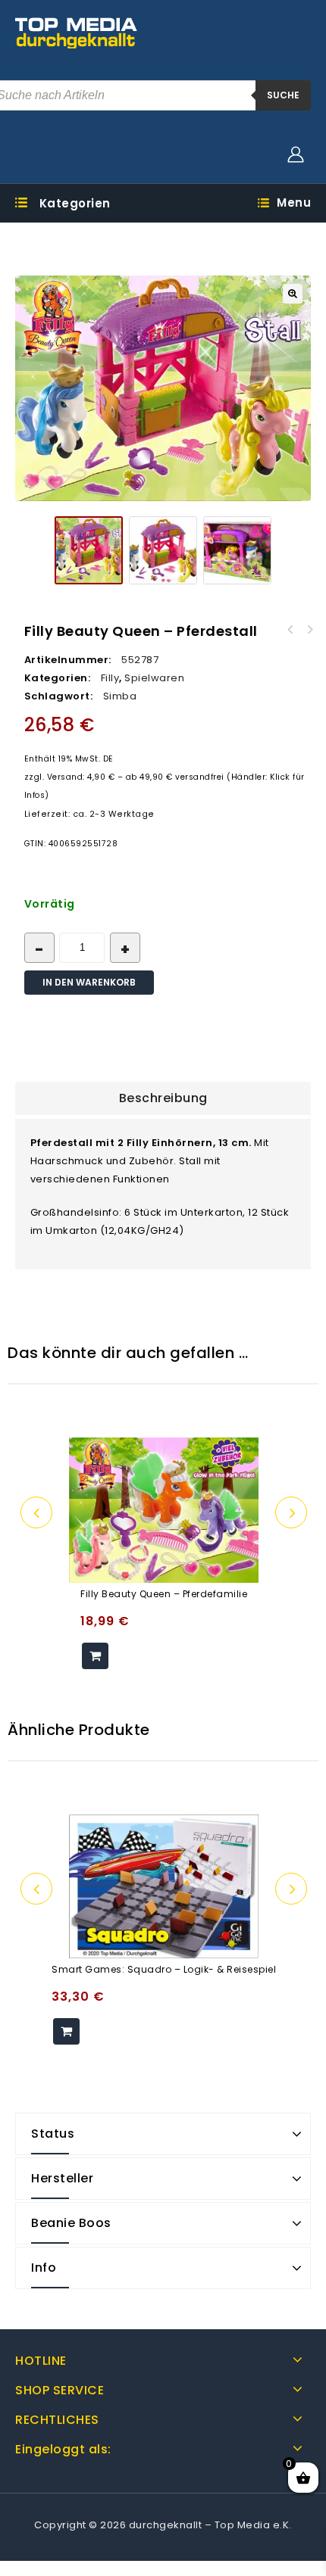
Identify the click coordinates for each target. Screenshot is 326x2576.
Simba (120, 696)
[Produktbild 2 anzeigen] (163, 550)
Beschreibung (163, 1098)
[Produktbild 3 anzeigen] (237, 550)
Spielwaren (154, 678)
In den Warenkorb (89, 982)
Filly (110, 678)
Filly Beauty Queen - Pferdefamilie (310, 630)
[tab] (163, 1098)
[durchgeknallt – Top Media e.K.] (77, 32)
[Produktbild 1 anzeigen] (89, 550)
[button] (293, 294)
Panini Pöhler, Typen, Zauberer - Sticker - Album (290, 630)
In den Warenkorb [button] (95, 1656)
